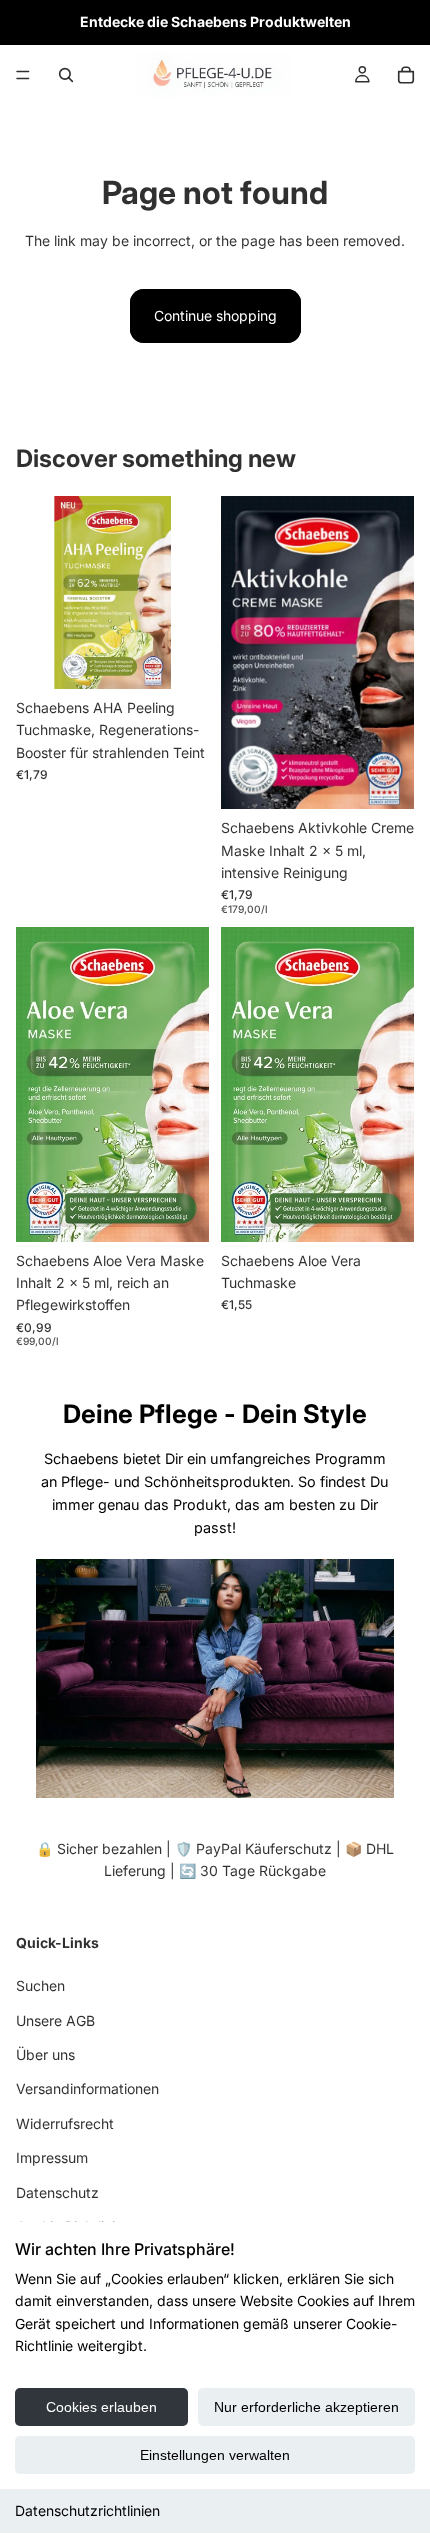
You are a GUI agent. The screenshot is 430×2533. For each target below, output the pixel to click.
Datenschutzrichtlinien (87, 2510)
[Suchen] (66, 75)
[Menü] (23, 75)
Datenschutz (57, 2191)
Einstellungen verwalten (215, 2455)
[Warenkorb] (406, 75)
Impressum (52, 2157)
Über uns (45, 2054)
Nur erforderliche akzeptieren (306, 2407)
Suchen (40, 1985)
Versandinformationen (87, 2088)
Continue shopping (215, 315)
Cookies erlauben (101, 2407)
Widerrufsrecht (65, 2122)
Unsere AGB (55, 2019)
